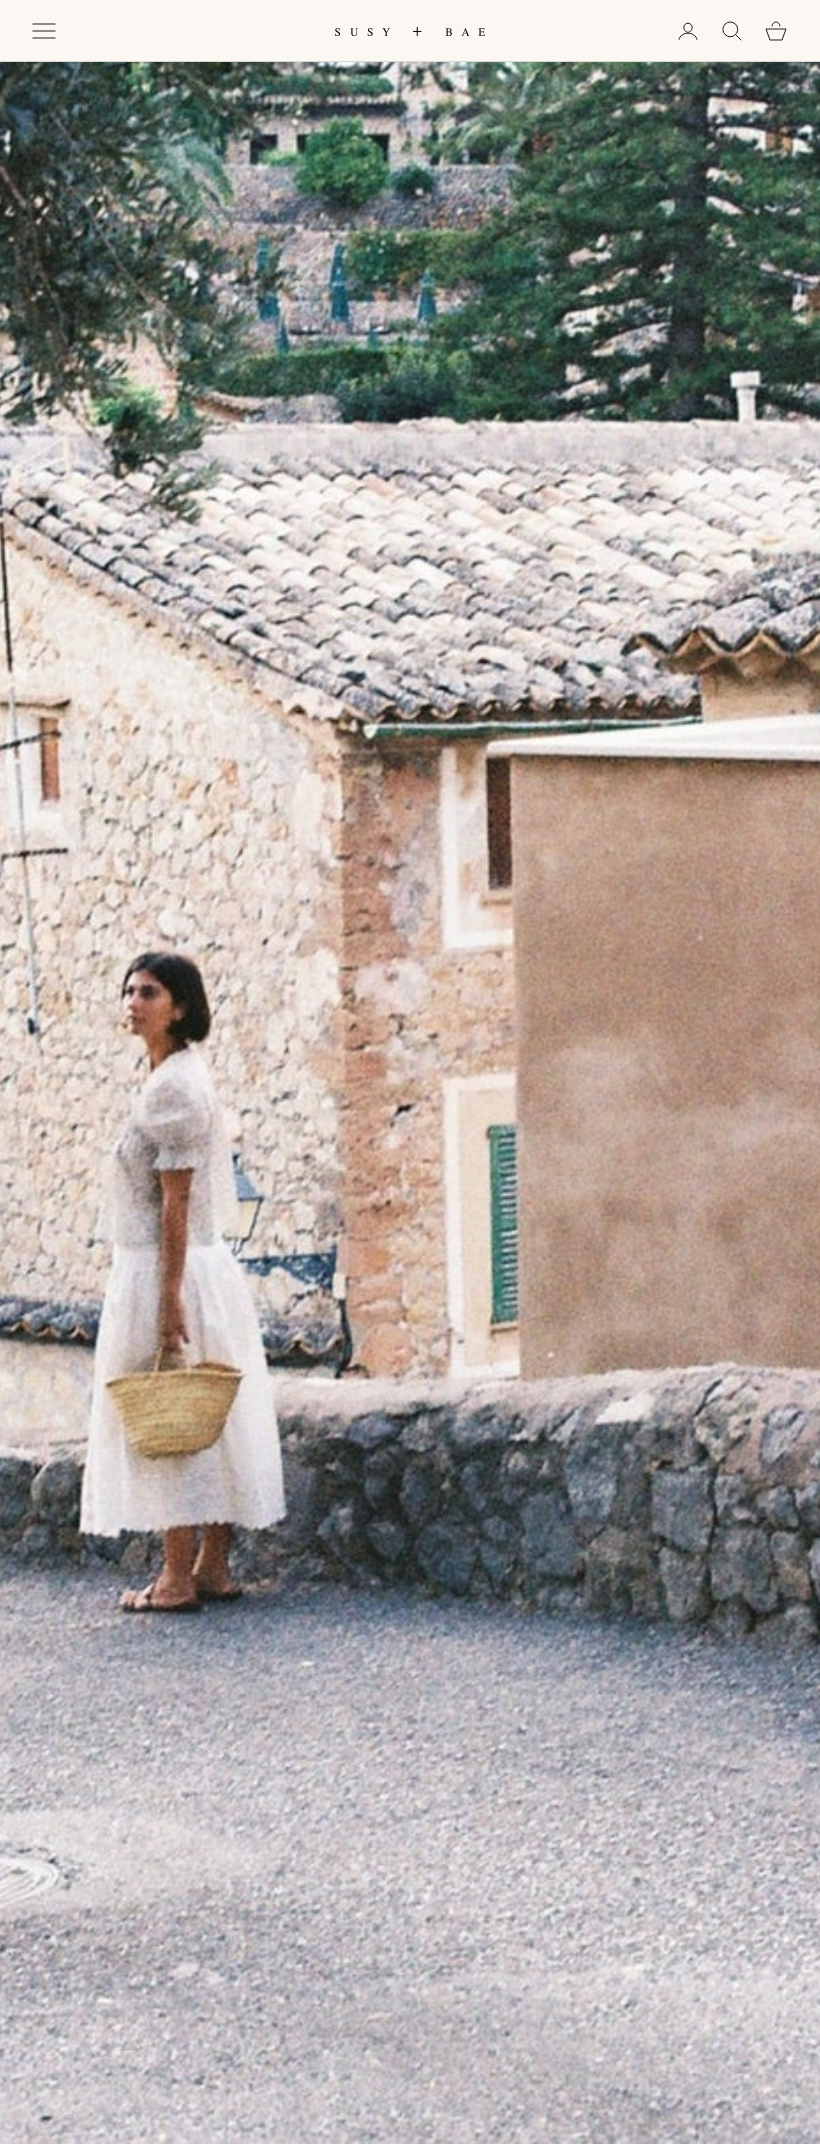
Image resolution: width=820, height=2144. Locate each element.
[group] (410, 1072)
